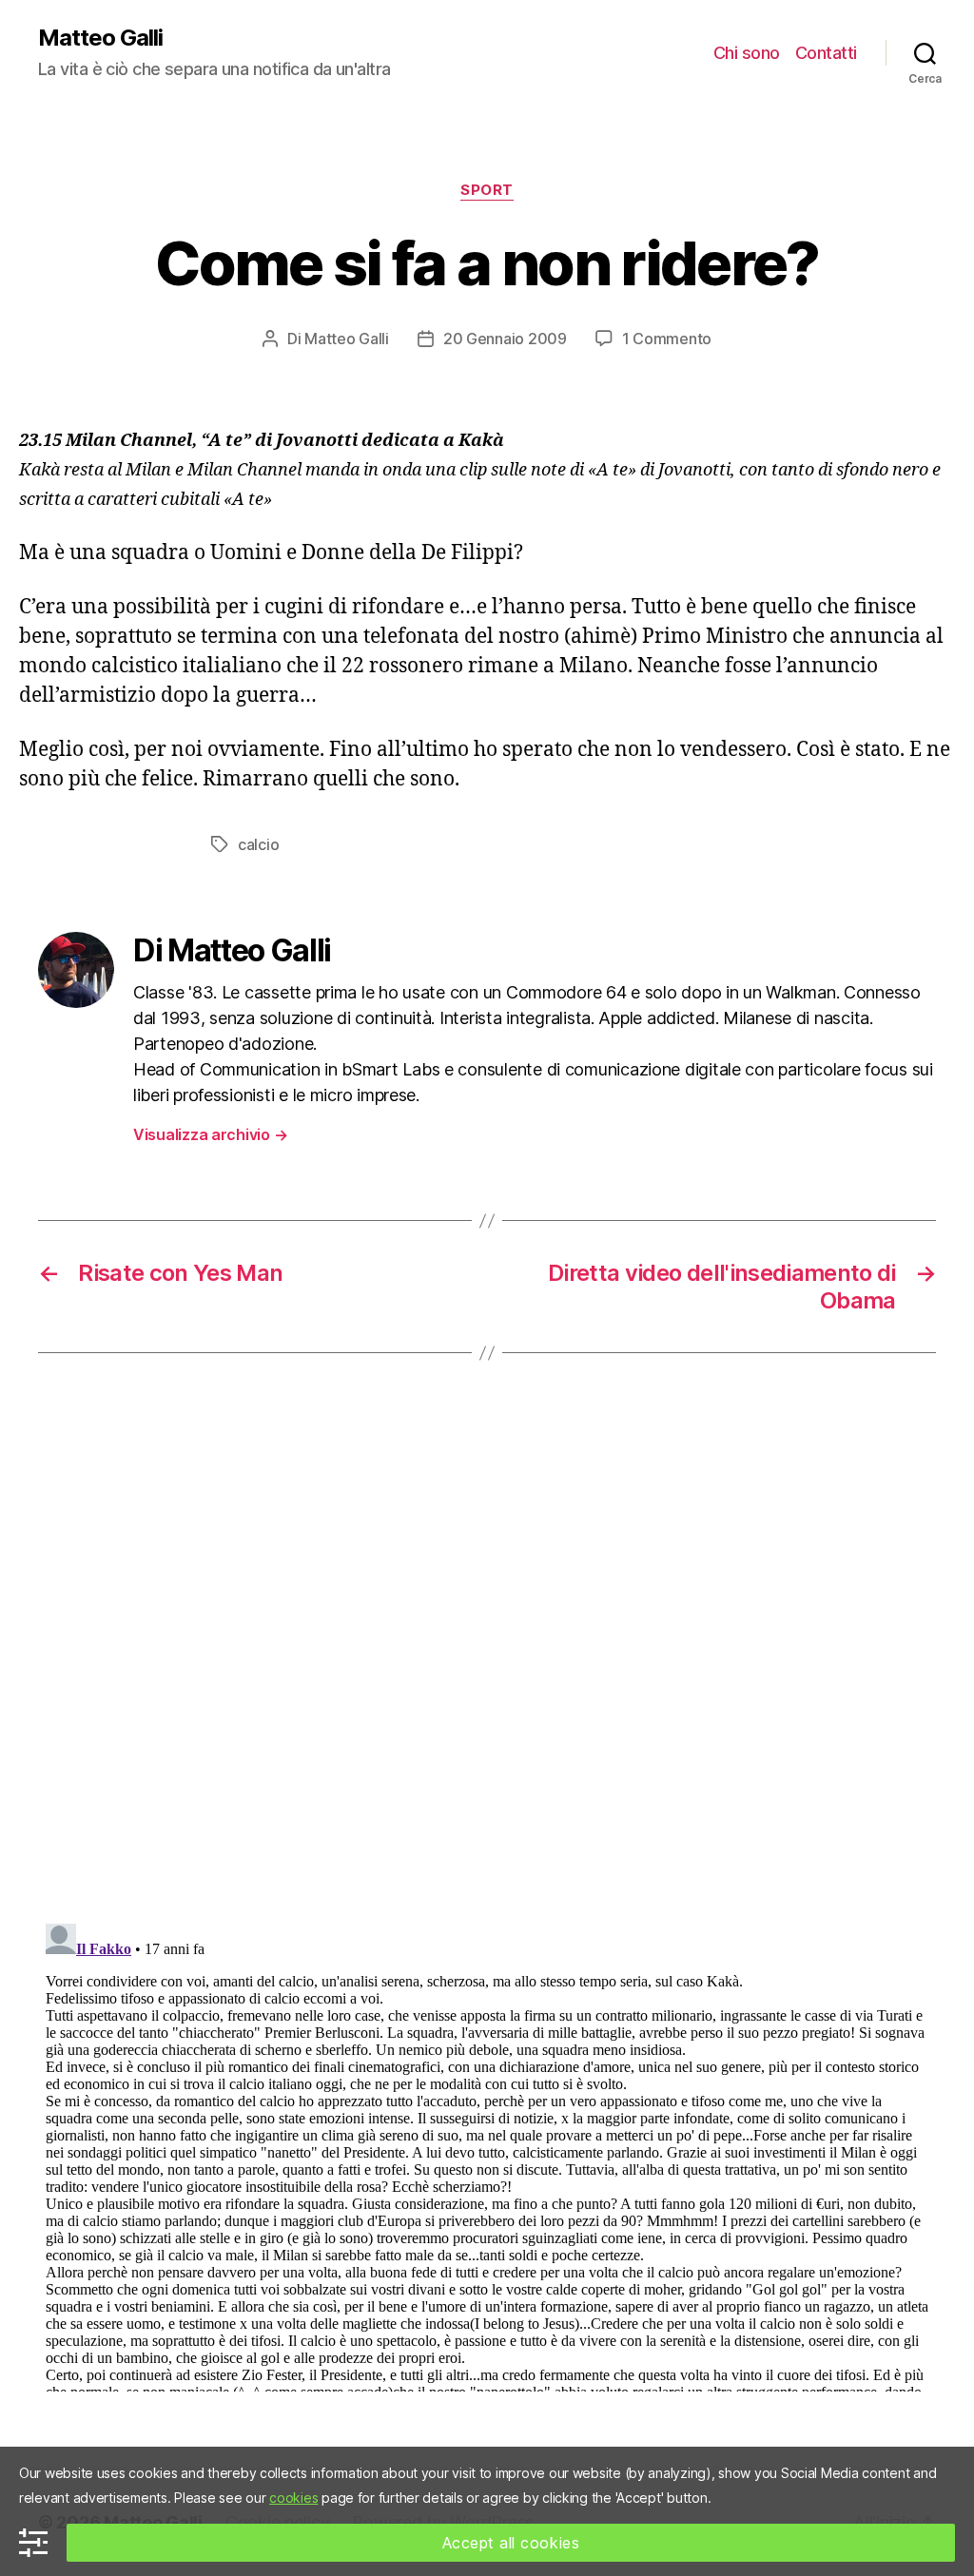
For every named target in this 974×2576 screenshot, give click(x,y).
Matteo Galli (100, 38)
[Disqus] (487, 1667)
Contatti (826, 53)
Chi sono (747, 53)
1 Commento (667, 339)
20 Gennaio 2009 (505, 339)
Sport (487, 190)
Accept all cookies (511, 2543)
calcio (258, 844)
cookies (293, 2498)
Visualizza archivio (210, 1134)
